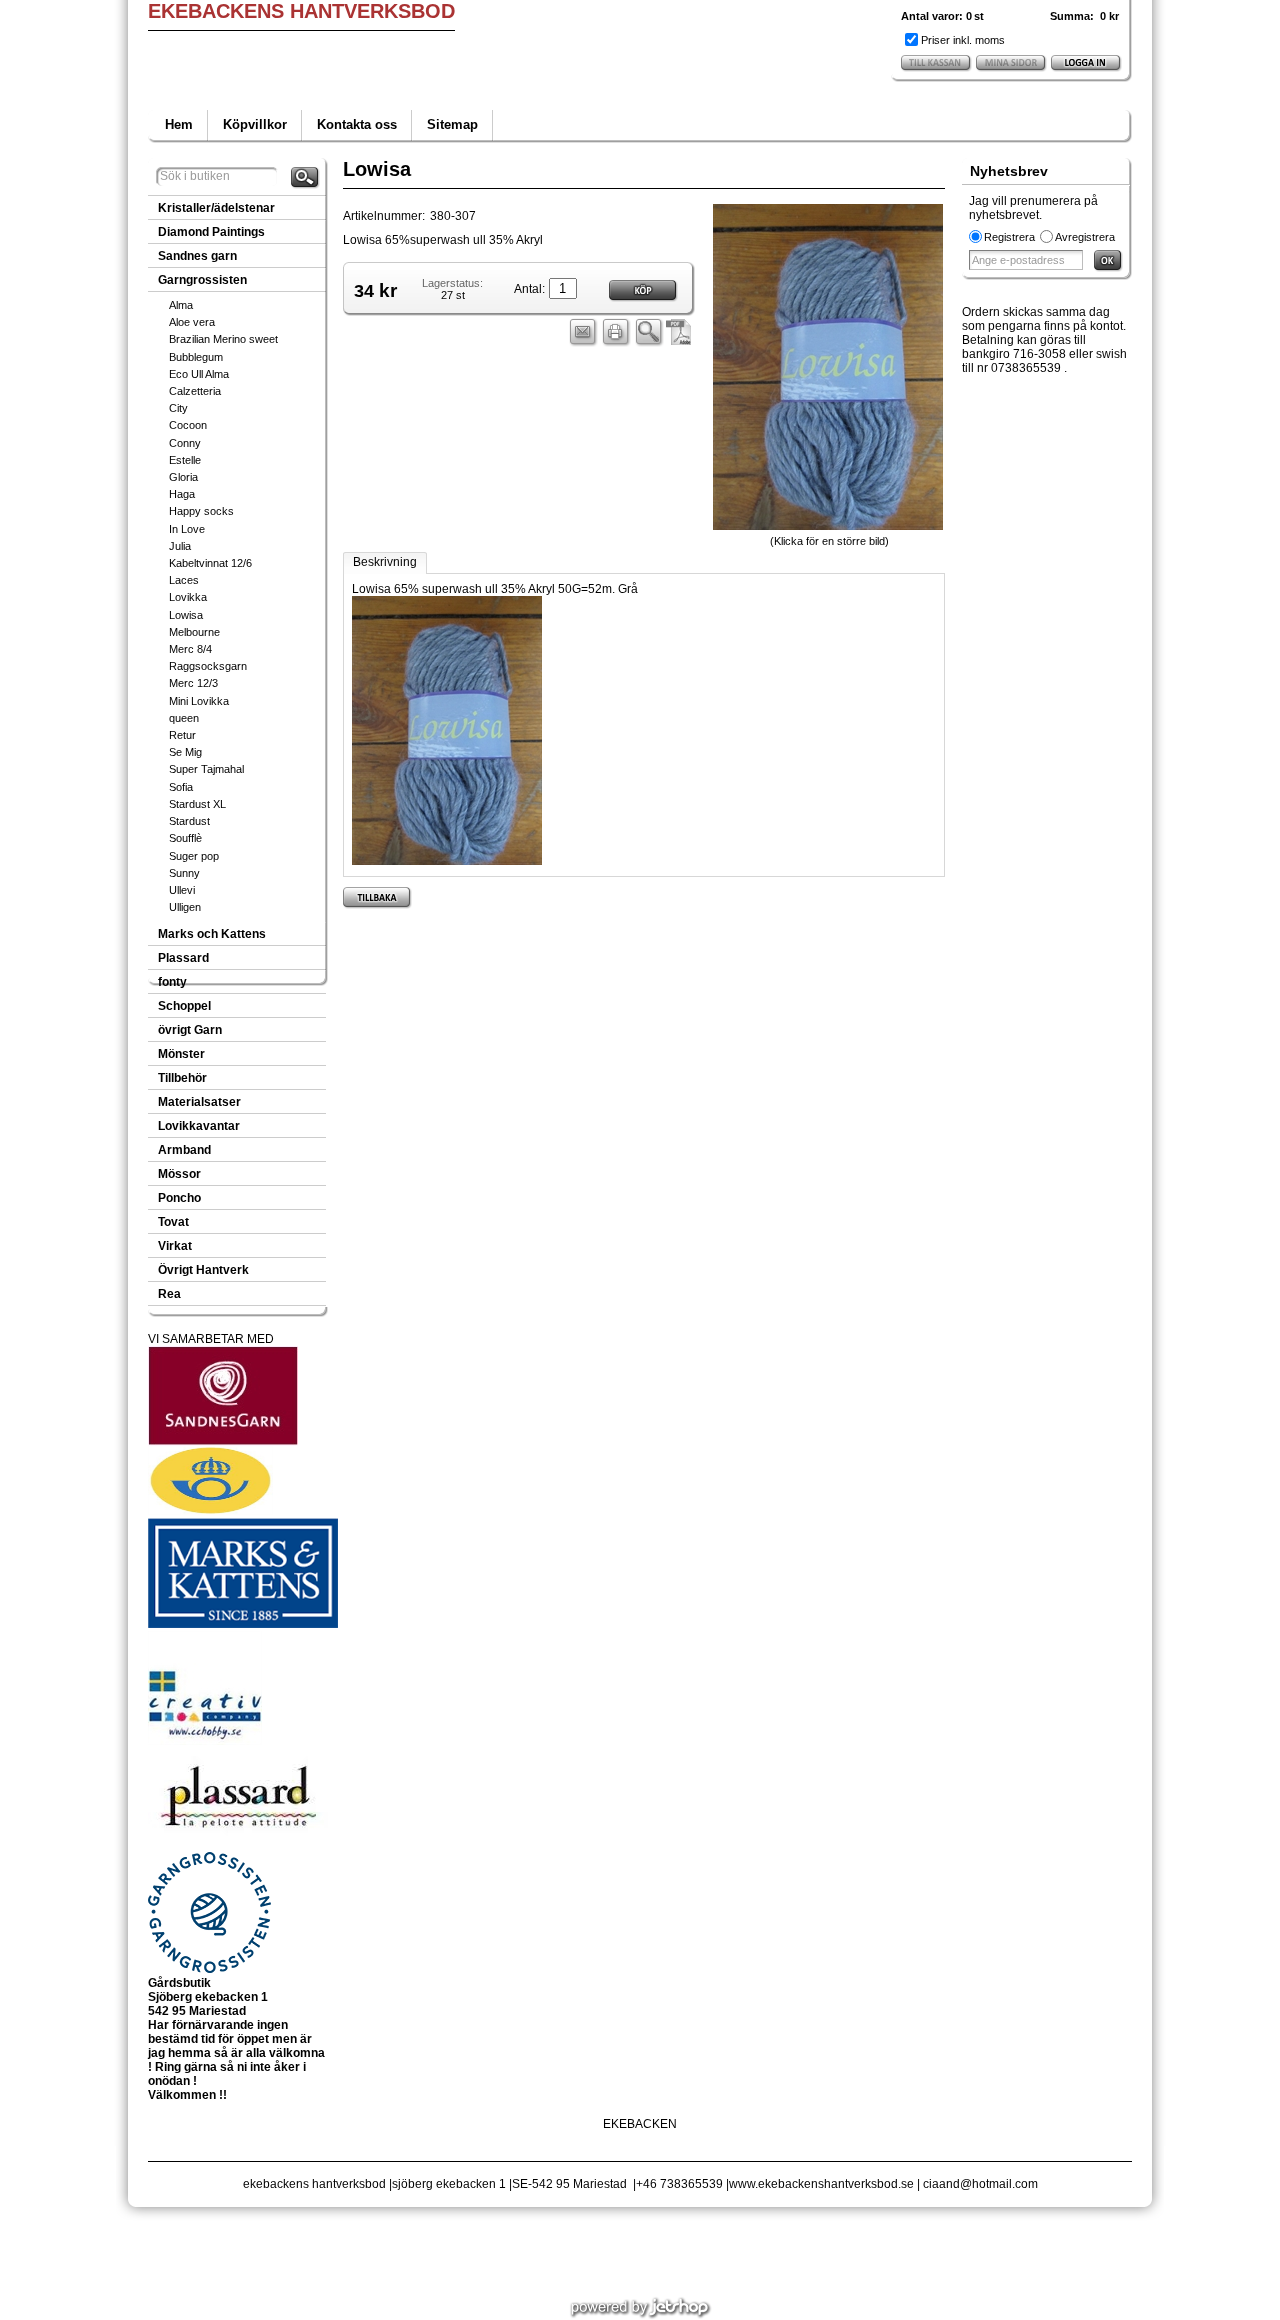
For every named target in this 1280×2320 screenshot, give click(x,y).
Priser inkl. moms (963, 40)
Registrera (1009, 237)
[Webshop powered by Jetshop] (640, 2308)
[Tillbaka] (377, 898)
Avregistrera (1085, 237)
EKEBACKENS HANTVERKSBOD (301, 11)
